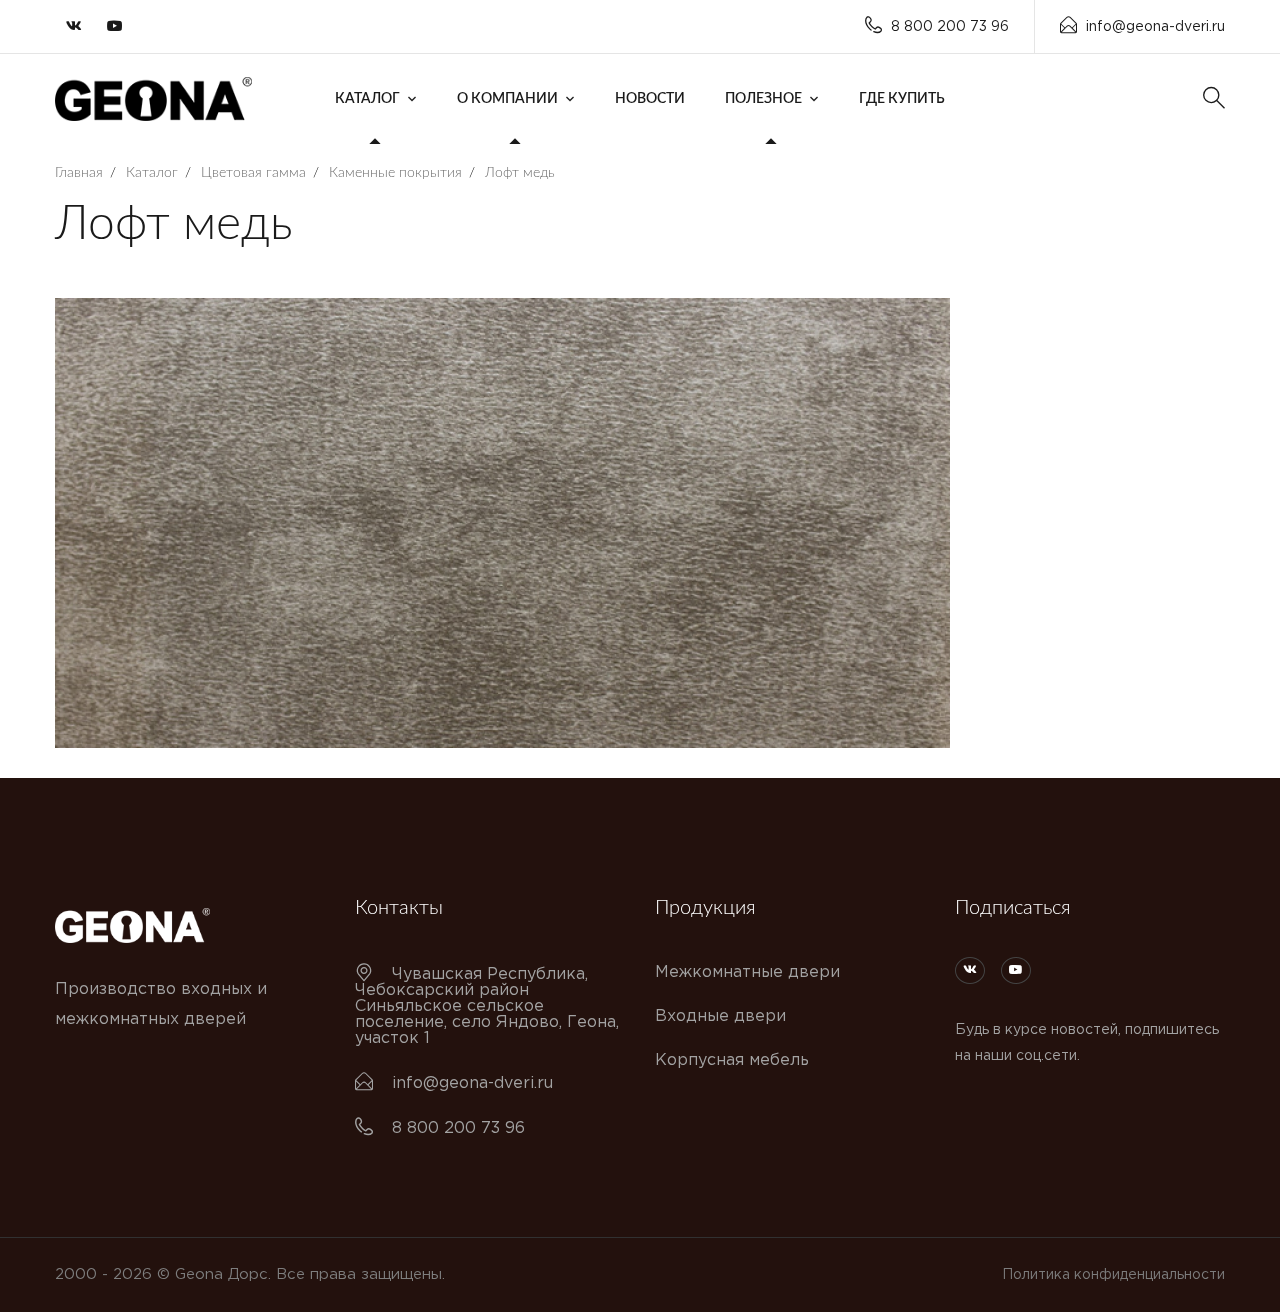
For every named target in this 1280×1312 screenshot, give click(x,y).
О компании (507, 99)
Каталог (367, 99)
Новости (650, 99)
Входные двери (720, 1016)
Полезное (763, 99)
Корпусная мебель (732, 1060)
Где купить (902, 99)
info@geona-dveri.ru (1155, 27)
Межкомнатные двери (747, 972)
